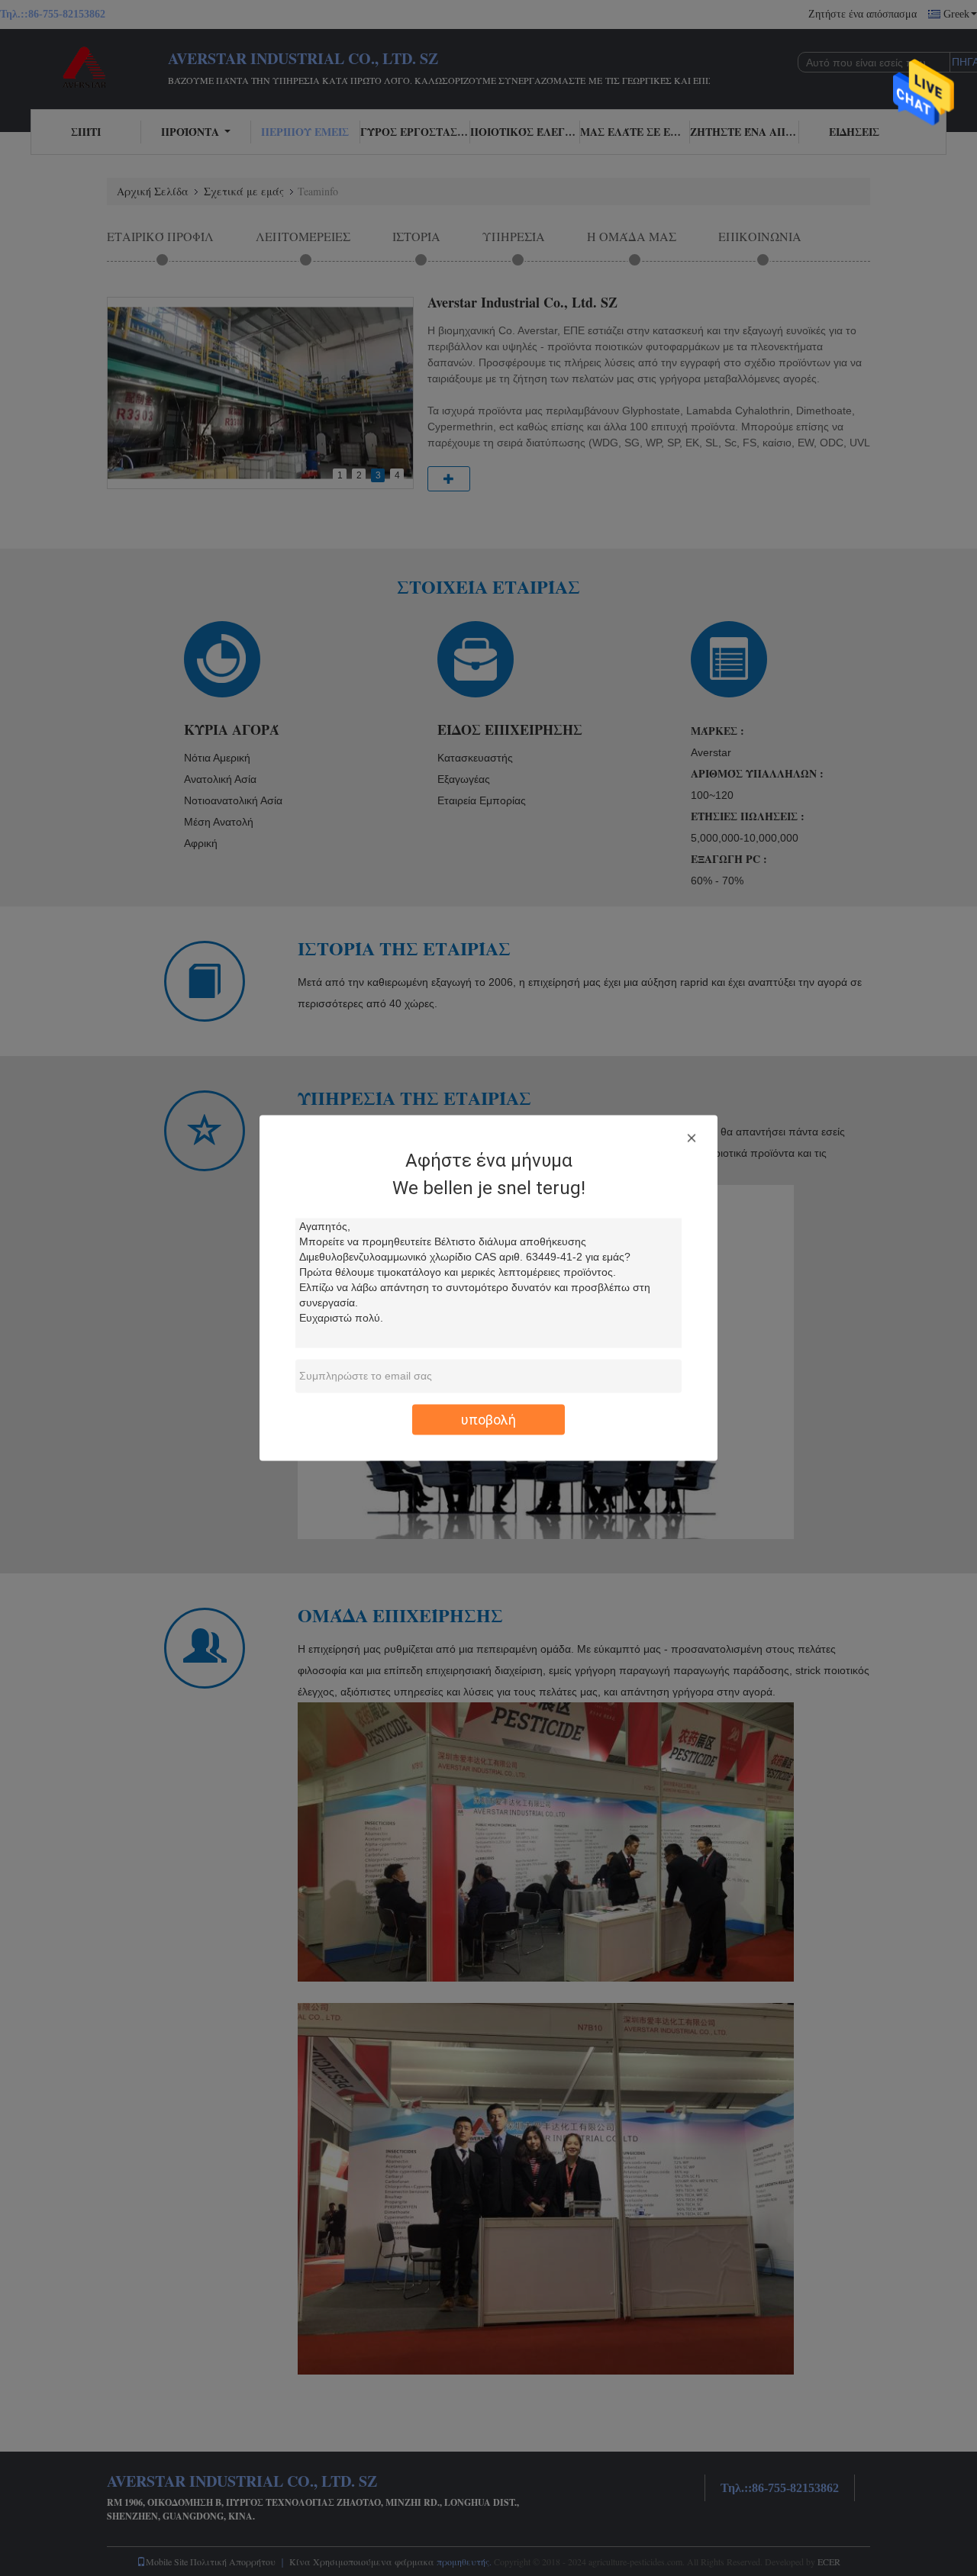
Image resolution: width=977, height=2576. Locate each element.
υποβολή (488, 1420)
